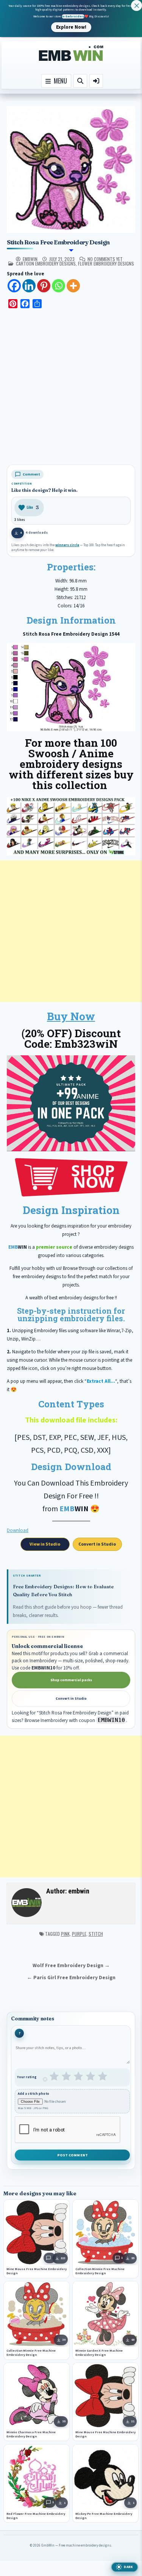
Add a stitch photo (34, 2094)
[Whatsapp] (59, 286)
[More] (73, 286)
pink (65, 1934)
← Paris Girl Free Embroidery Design (71, 1978)
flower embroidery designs (106, 263)
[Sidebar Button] (96, 81)
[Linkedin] (29, 286)
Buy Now (71, 1016)
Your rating (27, 2077)
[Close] (137, 5)
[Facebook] (14, 286)
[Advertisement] (71, 388)
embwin (30, 259)
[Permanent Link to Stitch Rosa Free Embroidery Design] (71, 170)
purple (79, 1934)
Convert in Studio (97, 1544)
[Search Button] (80, 81)
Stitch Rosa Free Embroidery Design (58, 242)
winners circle (67, 545)
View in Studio (45, 1544)
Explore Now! (71, 27)
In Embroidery (73, 16)
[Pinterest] (44, 286)
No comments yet (105, 259)
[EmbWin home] (71, 53)
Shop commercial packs (71, 1680)
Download (18, 1530)
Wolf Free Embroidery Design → (71, 1965)
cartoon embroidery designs (46, 263)
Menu (59, 81)
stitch (96, 1934)
